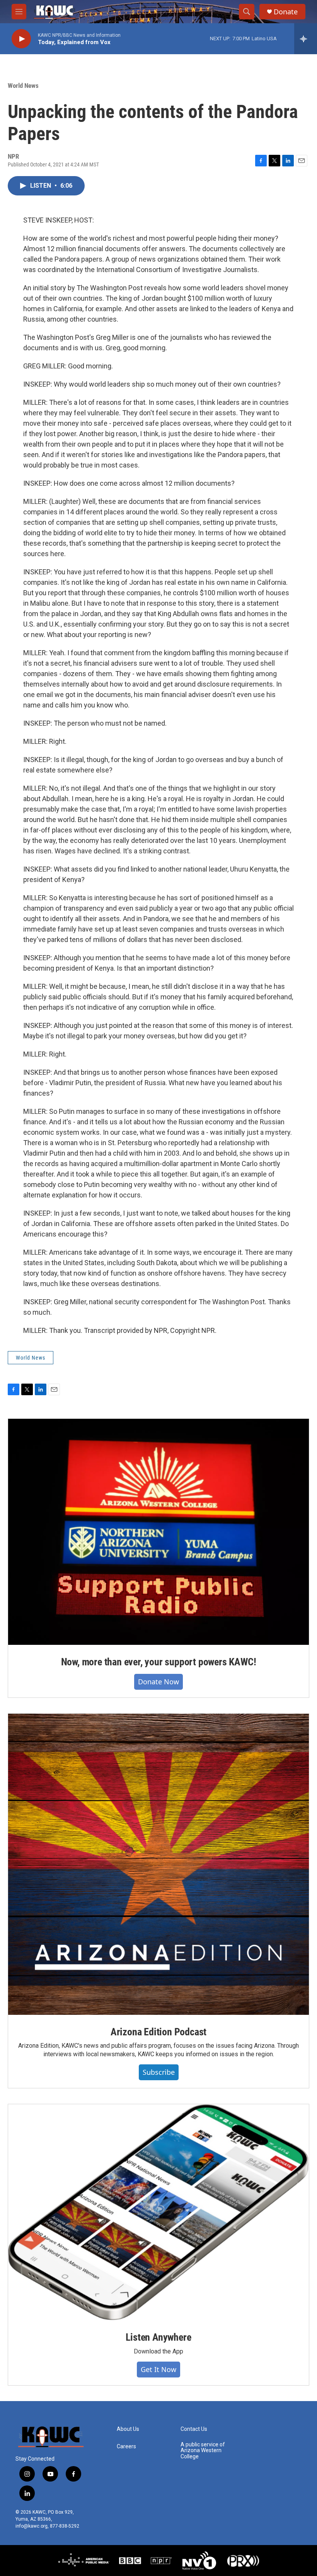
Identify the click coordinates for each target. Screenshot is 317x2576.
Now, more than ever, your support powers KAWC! (159, 1662)
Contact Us (194, 2429)
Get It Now (158, 2369)
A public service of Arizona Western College (203, 2451)
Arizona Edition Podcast (158, 2032)
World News (23, 86)
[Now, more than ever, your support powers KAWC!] (158, 1532)
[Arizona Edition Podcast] (158, 1864)
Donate (286, 12)
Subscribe (159, 2072)
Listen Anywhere (158, 2337)
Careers (126, 2447)
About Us (128, 2429)
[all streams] (306, 39)
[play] (21, 39)
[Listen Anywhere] (158, 2212)
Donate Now (158, 1682)
